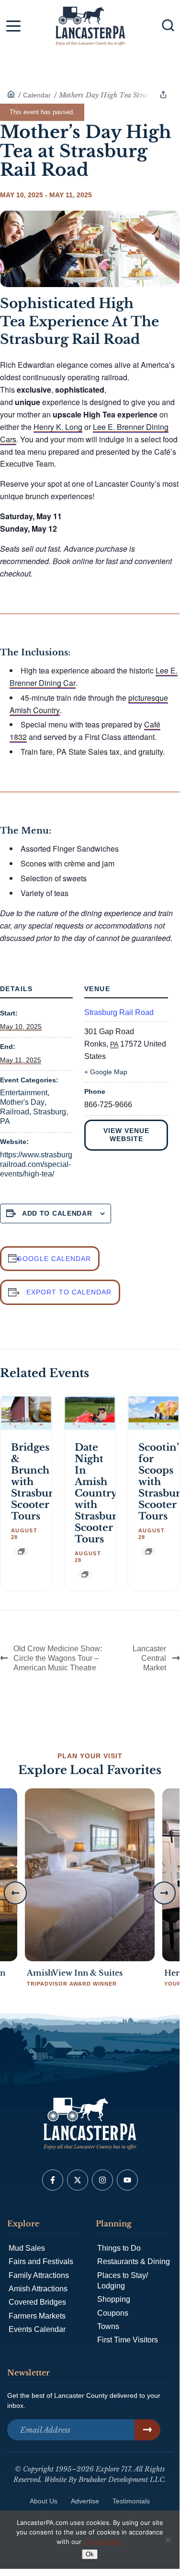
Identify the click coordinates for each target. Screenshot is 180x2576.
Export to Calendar (69, 1292)
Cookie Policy (103, 2542)
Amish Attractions (38, 2289)
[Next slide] (164, 1893)
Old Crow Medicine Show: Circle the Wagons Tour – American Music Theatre (58, 1658)
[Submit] (147, 2430)
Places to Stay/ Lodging (123, 2281)
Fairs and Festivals (41, 2261)
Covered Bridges (37, 2302)
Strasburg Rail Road (119, 1012)
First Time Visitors (128, 2340)
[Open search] (168, 25)
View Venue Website (126, 1135)
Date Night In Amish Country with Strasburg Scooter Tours (99, 1493)
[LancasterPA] (11, 95)
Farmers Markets (37, 2316)
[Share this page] (163, 95)
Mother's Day (22, 1102)
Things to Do (119, 2248)
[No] (168, 2540)
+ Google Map (106, 1072)
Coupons (113, 2313)
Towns (108, 2326)
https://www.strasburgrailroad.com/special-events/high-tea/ (36, 1164)
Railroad (15, 1112)
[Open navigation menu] (13, 28)
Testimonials (131, 2501)
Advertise (85, 2501)
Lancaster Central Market (149, 1658)
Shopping (114, 2299)
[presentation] (26, 1413)
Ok (90, 2554)
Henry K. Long (58, 427)
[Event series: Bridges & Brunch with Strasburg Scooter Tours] (21, 1551)
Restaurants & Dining (134, 2261)
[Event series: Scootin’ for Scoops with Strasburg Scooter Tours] (148, 1551)
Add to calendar (57, 1213)
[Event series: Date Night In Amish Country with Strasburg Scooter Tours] (85, 1574)
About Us (44, 2501)
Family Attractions (39, 2275)
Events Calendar (37, 2329)
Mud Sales (27, 2248)
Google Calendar (54, 1259)
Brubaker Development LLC (121, 2480)
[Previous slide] (15, 1893)
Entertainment (24, 1093)
